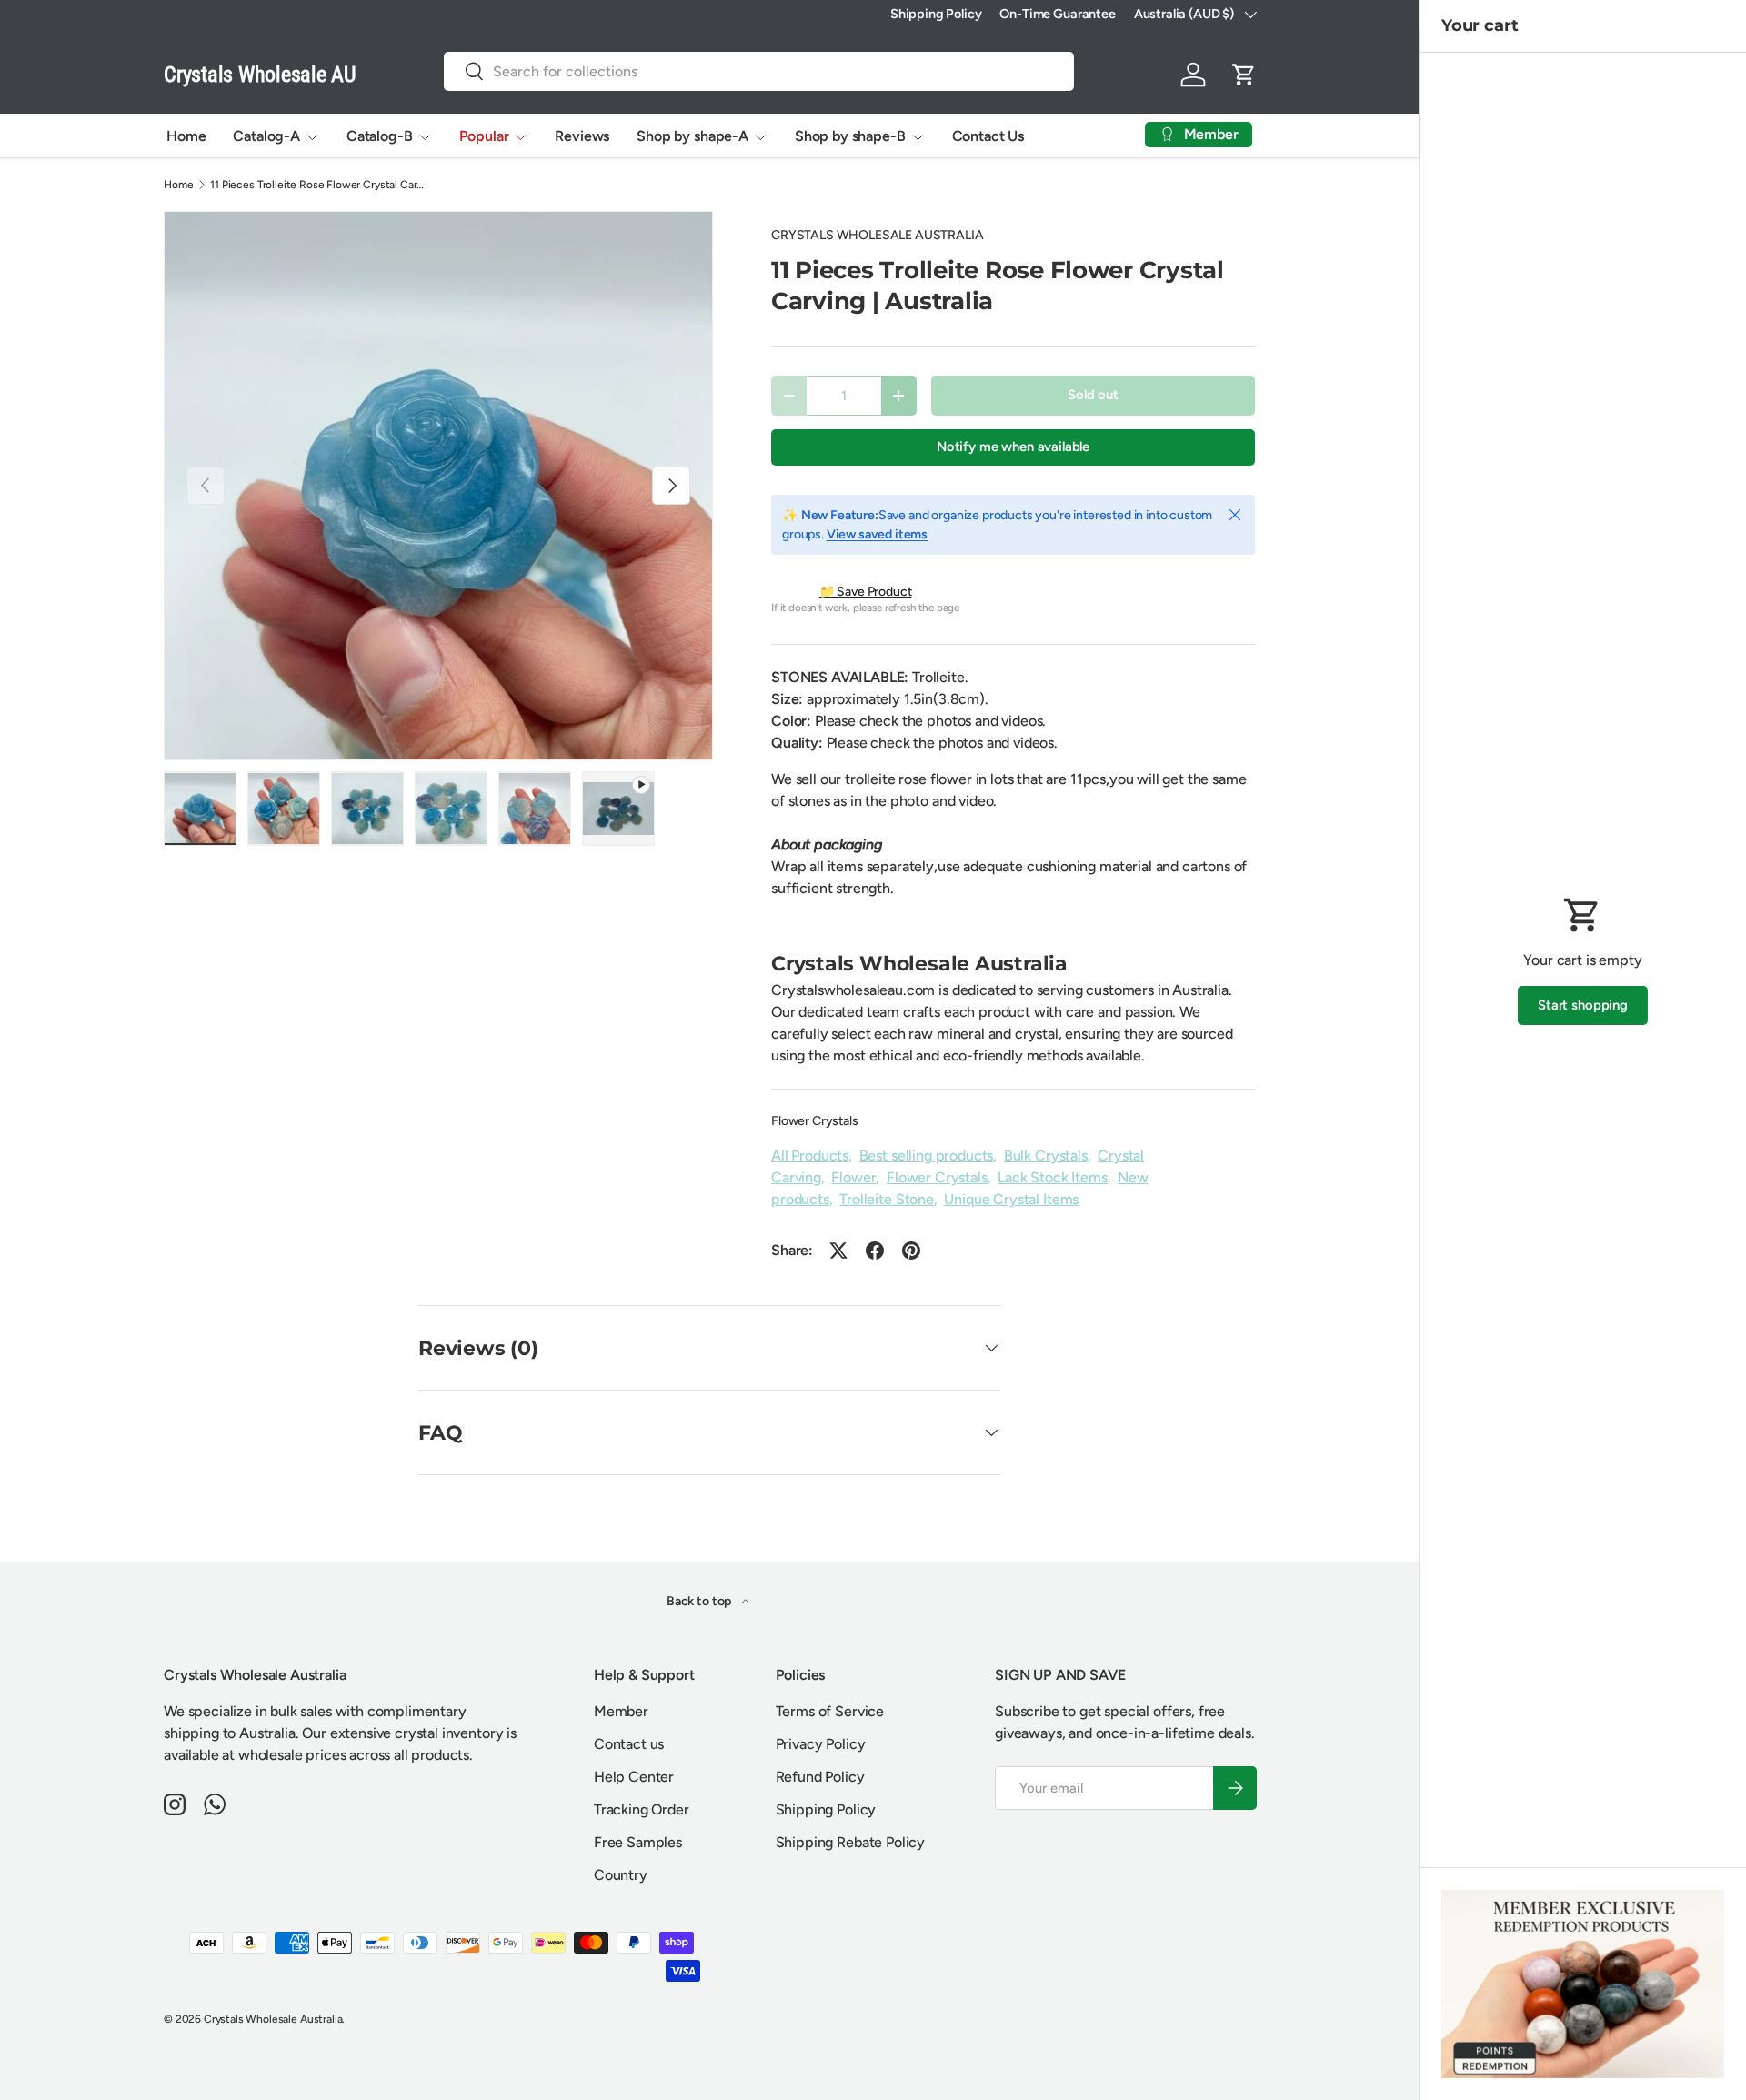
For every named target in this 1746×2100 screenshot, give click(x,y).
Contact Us (988, 136)
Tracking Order (642, 1809)
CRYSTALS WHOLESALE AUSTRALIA (878, 235)
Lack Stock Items (1052, 1177)
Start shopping (1583, 1005)
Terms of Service (830, 1711)
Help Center (634, 1777)
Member (621, 1711)
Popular (484, 136)
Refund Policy (820, 1777)
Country (621, 1875)
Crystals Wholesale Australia (273, 2019)
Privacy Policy (821, 1744)
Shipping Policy (936, 14)
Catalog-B (380, 136)
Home (186, 136)
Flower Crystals (815, 1121)
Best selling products (927, 1156)
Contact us (629, 1744)
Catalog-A (266, 136)
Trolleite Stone (887, 1199)
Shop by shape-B (850, 136)
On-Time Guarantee (1057, 14)
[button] (1244, 75)
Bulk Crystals (1046, 1156)
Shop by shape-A (692, 136)
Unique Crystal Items (1011, 1199)
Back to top (700, 1601)
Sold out (1093, 395)
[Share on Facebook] (875, 1251)
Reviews (582, 136)
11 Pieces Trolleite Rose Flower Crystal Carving (319, 185)
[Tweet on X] (838, 1251)
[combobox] (759, 71)
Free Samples (638, 1842)
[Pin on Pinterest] (911, 1251)
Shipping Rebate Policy (850, 1842)
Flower (853, 1177)
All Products (810, 1156)
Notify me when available (1013, 447)
